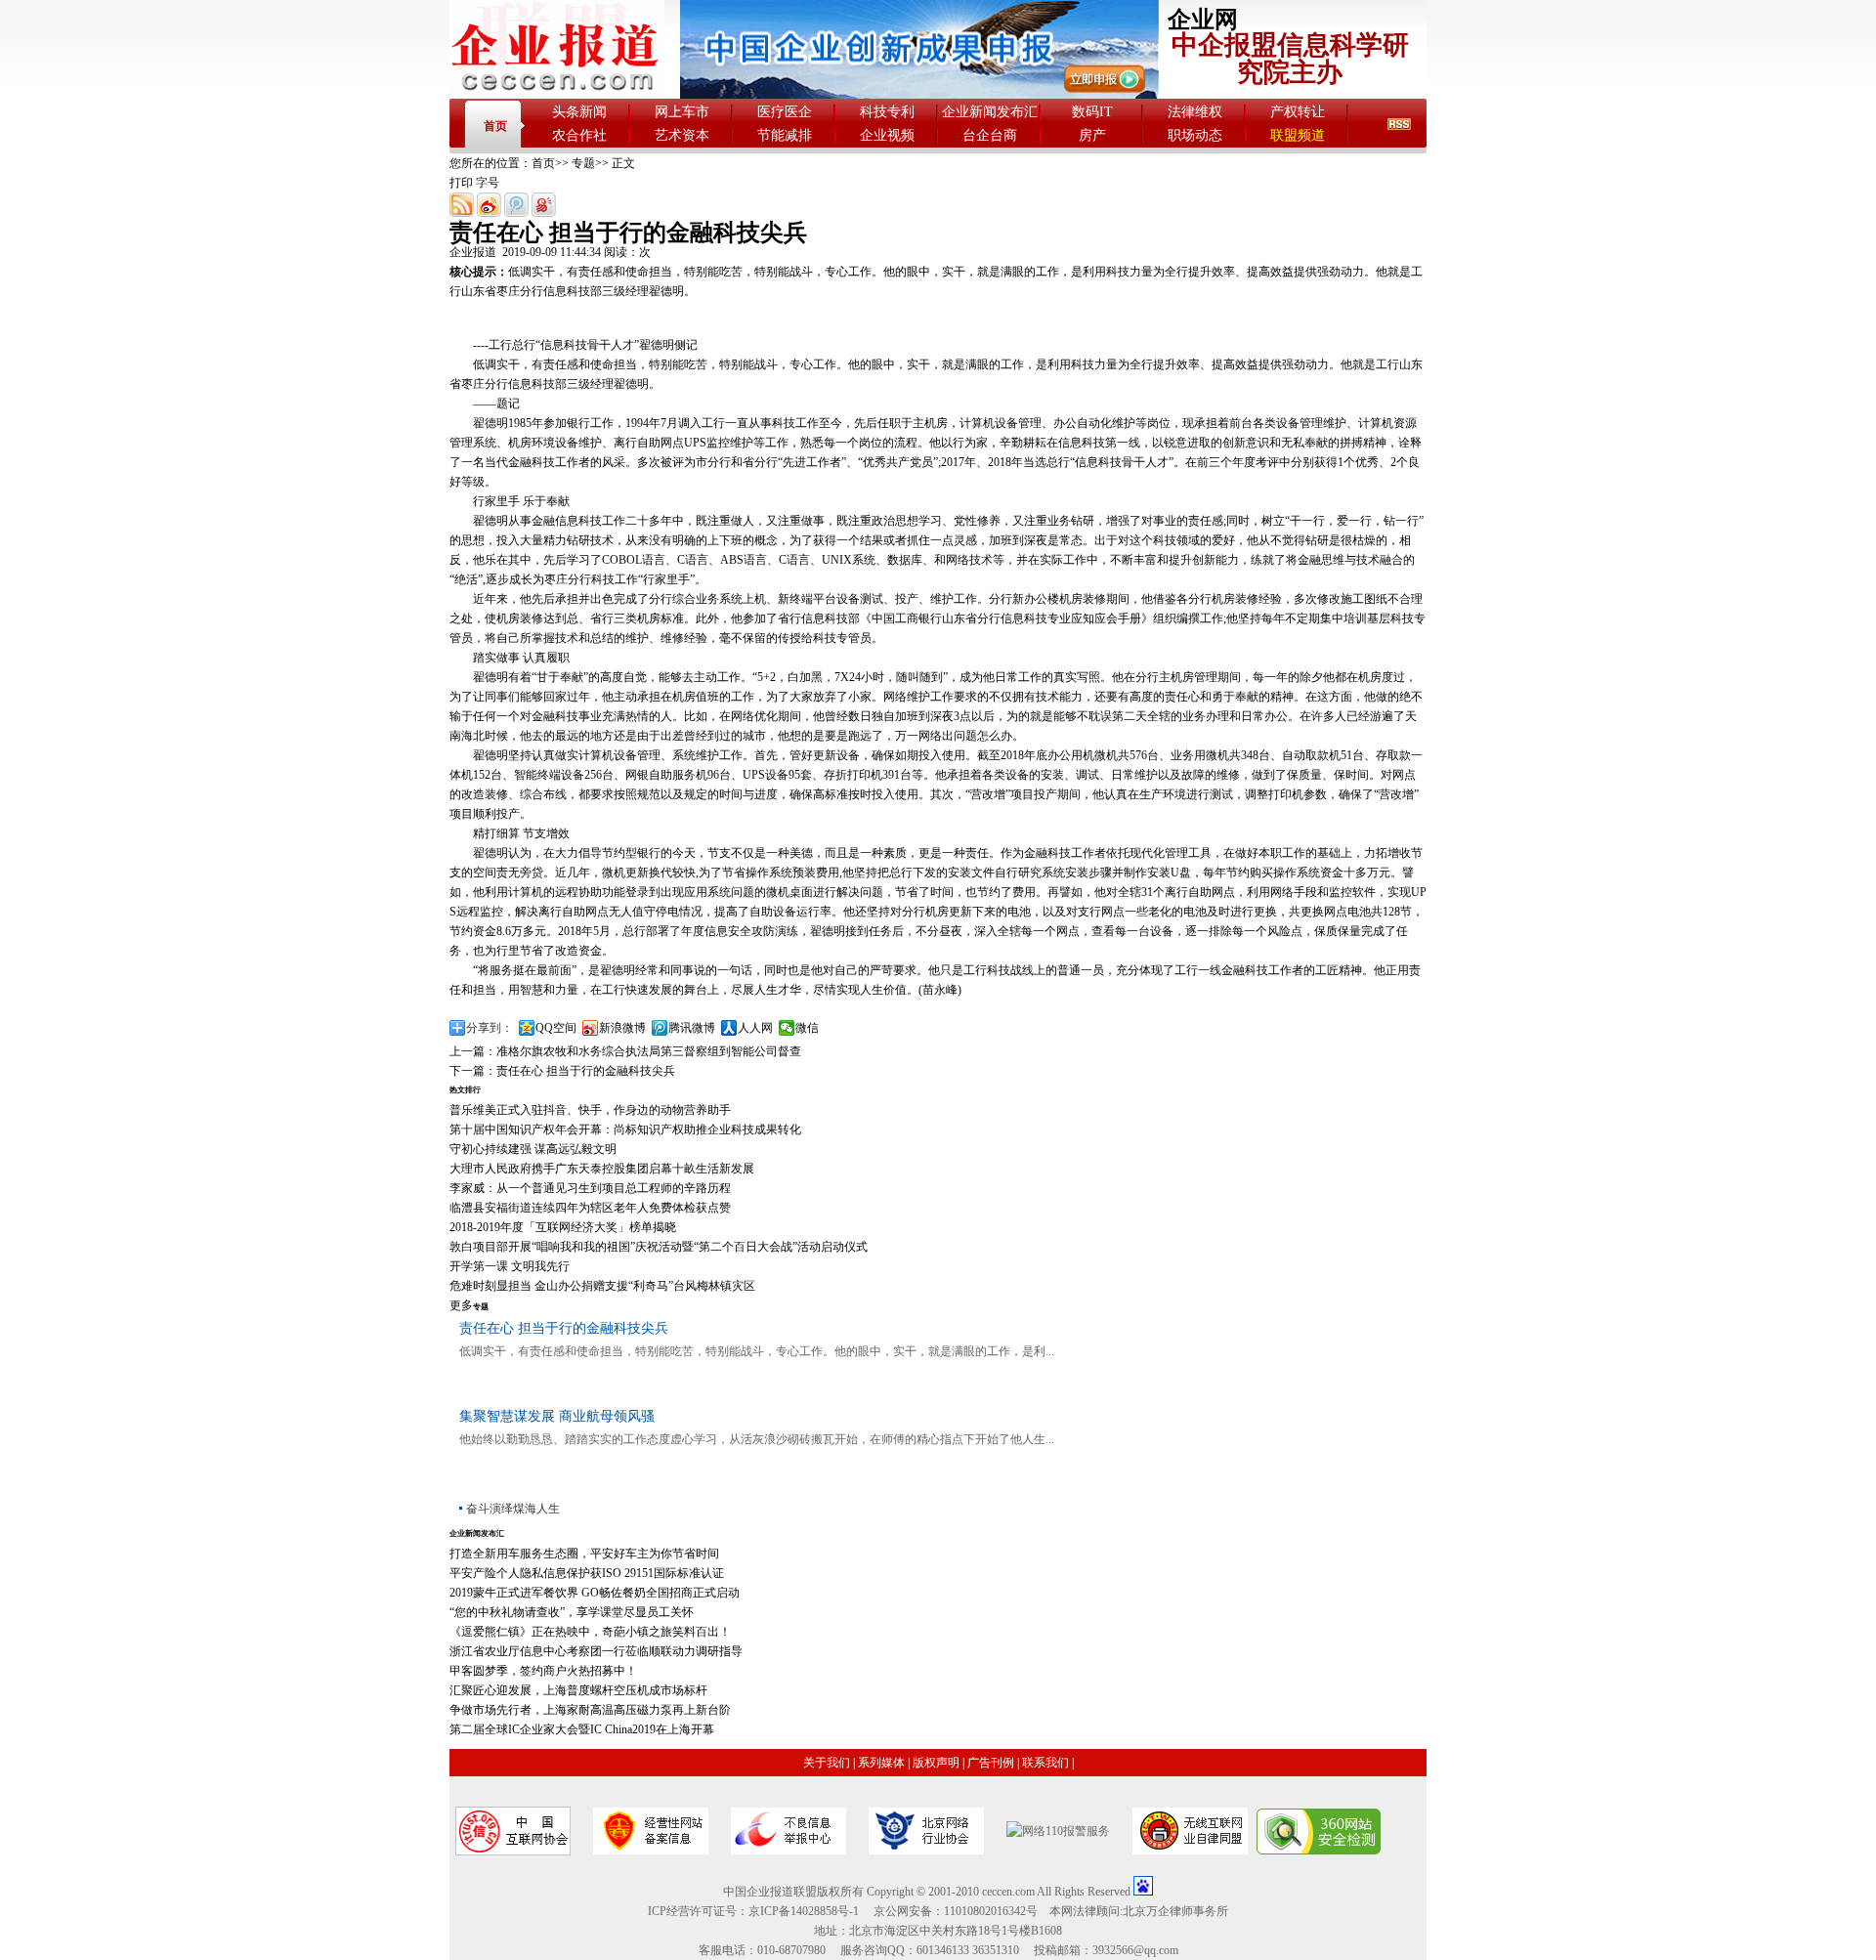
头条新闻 (579, 112)
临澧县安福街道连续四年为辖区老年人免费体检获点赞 (590, 1208)
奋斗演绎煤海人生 (513, 1509)
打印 (461, 183)
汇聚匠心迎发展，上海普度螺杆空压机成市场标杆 (578, 1690)
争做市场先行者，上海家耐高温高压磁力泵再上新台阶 (590, 1710)
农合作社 (579, 135)
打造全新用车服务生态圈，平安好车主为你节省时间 (584, 1554)
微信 (807, 1028)
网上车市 (682, 112)
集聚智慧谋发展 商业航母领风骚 (557, 1416)
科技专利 (887, 112)
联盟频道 (1298, 135)
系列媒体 (881, 1763)
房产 (1092, 135)
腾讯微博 (692, 1028)
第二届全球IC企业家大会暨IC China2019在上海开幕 (582, 1729)
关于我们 (827, 1763)
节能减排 (785, 135)
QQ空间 (556, 1028)
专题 (583, 163)
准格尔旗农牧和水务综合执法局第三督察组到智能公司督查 (649, 1051)
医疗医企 (785, 112)
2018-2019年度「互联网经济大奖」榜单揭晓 (563, 1227)
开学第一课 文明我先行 (510, 1266)
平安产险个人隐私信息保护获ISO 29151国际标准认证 (587, 1573)
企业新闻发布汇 (990, 112)
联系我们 (1045, 1763)
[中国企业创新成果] (919, 95)
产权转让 (1298, 112)
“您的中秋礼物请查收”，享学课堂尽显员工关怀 (572, 1612)
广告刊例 (991, 1763)
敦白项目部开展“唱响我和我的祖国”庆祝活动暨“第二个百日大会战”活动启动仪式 (659, 1247)
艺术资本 (682, 135)
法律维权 (1195, 112)
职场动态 (1195, 135)
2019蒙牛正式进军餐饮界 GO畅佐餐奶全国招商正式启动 (595, 1593)
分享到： (490, 1028)
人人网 (755, 1028)
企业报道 (473, 252)
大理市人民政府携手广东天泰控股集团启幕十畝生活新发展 (602, 1169)
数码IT (1092, 112)
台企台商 (990, 135)
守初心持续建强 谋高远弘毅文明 (533, 1149)
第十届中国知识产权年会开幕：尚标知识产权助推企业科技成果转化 (625, 1129)
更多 (461, 1305)
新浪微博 (622, 1028)
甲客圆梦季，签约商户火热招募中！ (543, 1671)
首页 (495, 126)
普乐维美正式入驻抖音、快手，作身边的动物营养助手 (590, 1110)
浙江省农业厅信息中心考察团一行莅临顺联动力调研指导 (596, 1651)
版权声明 (936, 1763)
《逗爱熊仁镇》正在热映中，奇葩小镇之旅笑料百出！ (590, 1632)
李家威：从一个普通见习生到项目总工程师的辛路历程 (590, 1188)
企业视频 (887, 135)
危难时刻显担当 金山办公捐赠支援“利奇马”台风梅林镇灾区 (602, 1286)
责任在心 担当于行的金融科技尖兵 (586, 1071)
